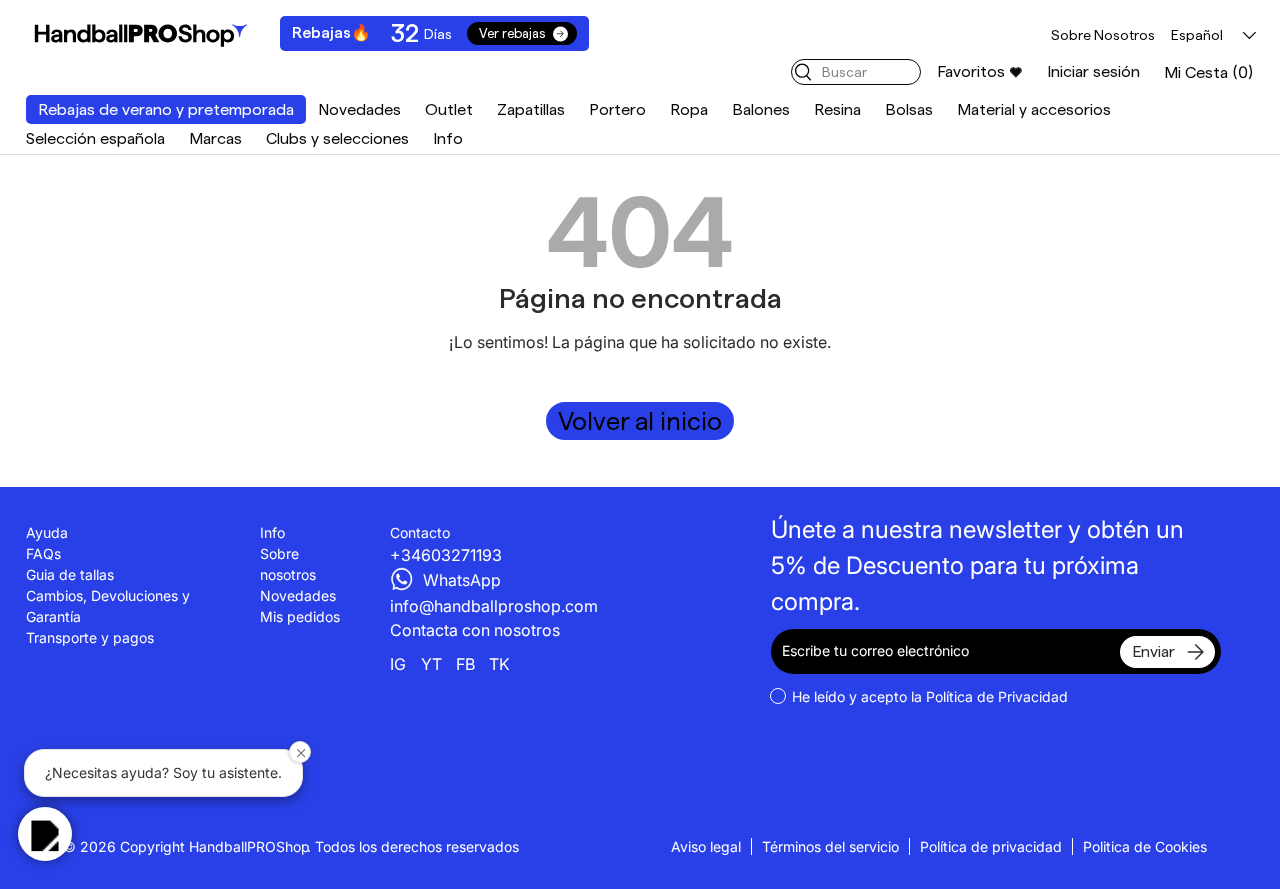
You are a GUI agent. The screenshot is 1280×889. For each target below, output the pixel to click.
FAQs (43, 553)
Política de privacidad (991, 846)
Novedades (359, 109)
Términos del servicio (830, 846)
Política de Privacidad (997, 696)
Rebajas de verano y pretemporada (166, 109)
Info (448, 138)
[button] (1209, 72)
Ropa (689, 109)
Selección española (95, 138)
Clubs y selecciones (337, 138)
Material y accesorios (1034, 109)
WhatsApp (462, 580)
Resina (837, 109)
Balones (761, 109)
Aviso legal (706, 846)
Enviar (1153, 651)
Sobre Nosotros (1103, 35)
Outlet (449, 109)
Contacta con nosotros (475, 630)
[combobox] (856, 72)
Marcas (215, 138)
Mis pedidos (300, 616)
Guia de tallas (70, 574)
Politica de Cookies (1145, 846)
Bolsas (909, 109)
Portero (617, 109)
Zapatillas (531, 109)
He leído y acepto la (930, 696)
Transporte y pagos (90, 637)
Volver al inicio (640, 421)
